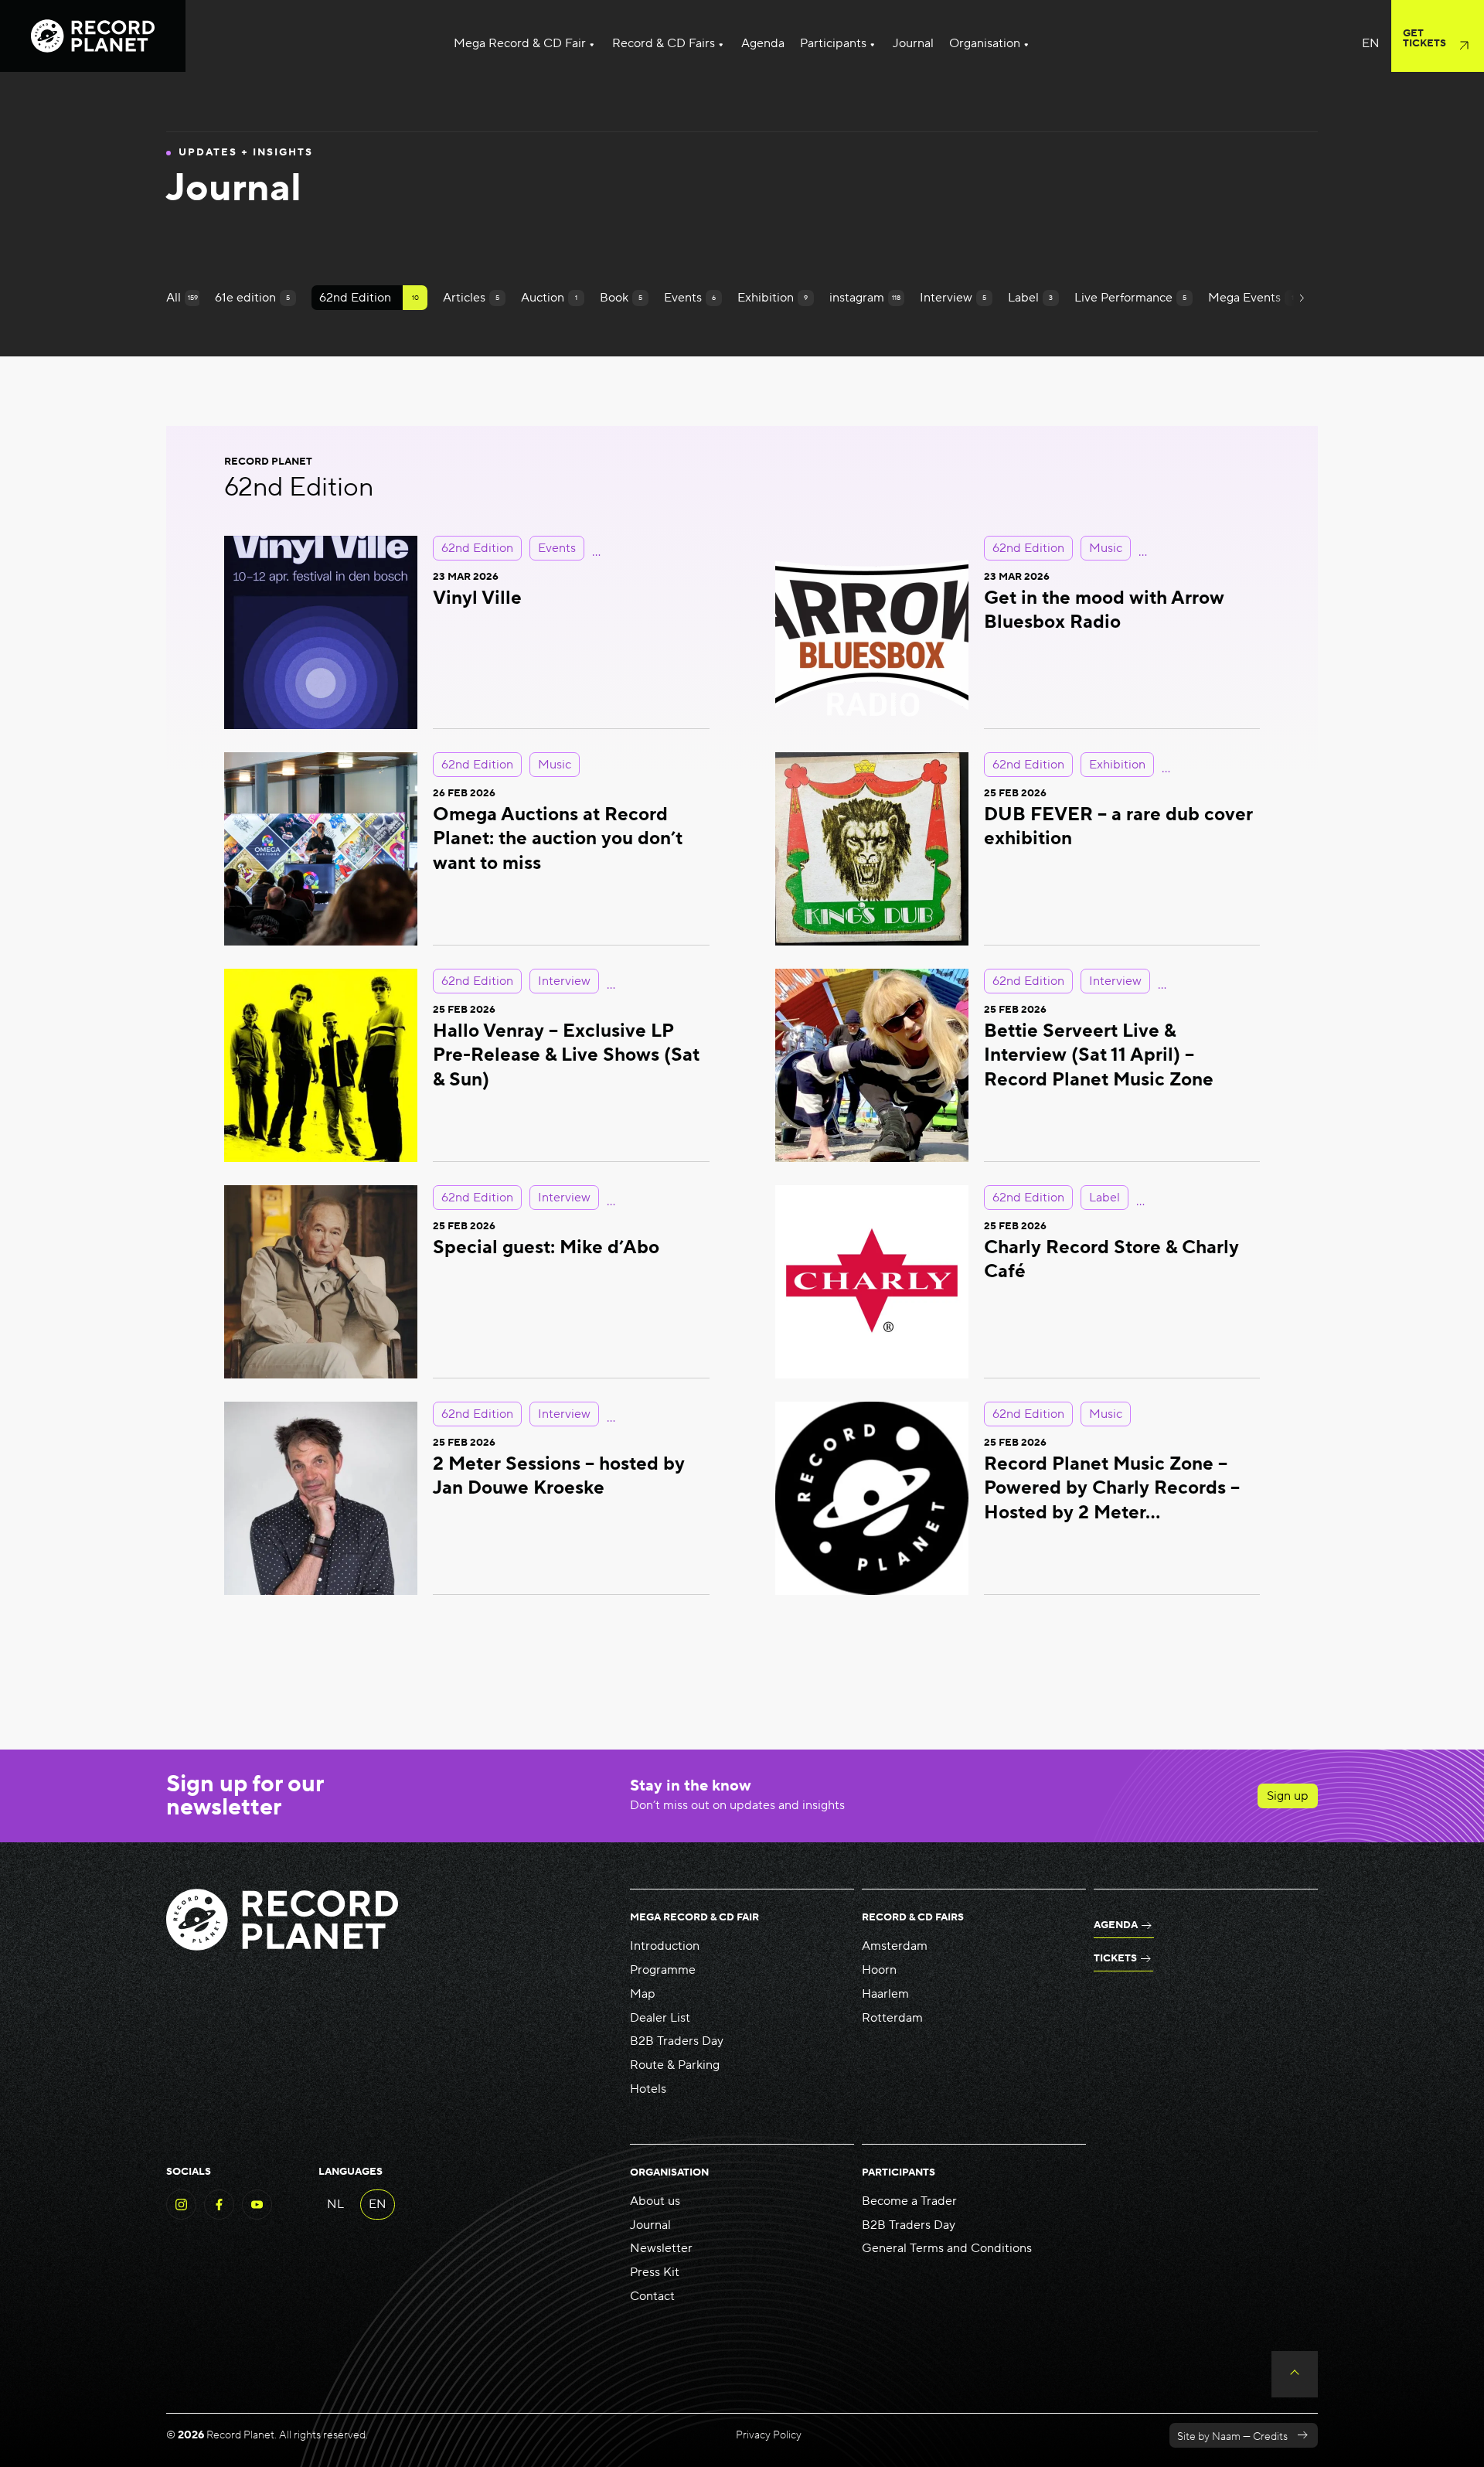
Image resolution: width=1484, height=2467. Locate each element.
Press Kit (655, 2272)
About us (655, 2201)
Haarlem (885, 1994)
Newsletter (661, 2248)
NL (335, 2204)
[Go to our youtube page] (257, 2216)
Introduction (665, 1946)
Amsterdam (895, 1946)
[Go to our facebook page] (219, 2216)
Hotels (648, 2089)
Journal (650, 2225)
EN (378, 2204)
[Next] (1301, 298)
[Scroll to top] (1295, 2374)
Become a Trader (909, 2201)
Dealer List (660, 2018)
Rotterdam (892, 2018)
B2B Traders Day (677, 2041)
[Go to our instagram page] (181, 2216)
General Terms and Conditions (947, 2248)
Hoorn (879, 1970)
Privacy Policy (769, 2435)
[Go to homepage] (93, 36)
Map (643, 1994)
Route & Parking (675, 2065)
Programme (663, 1970)
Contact (652, 2296)
